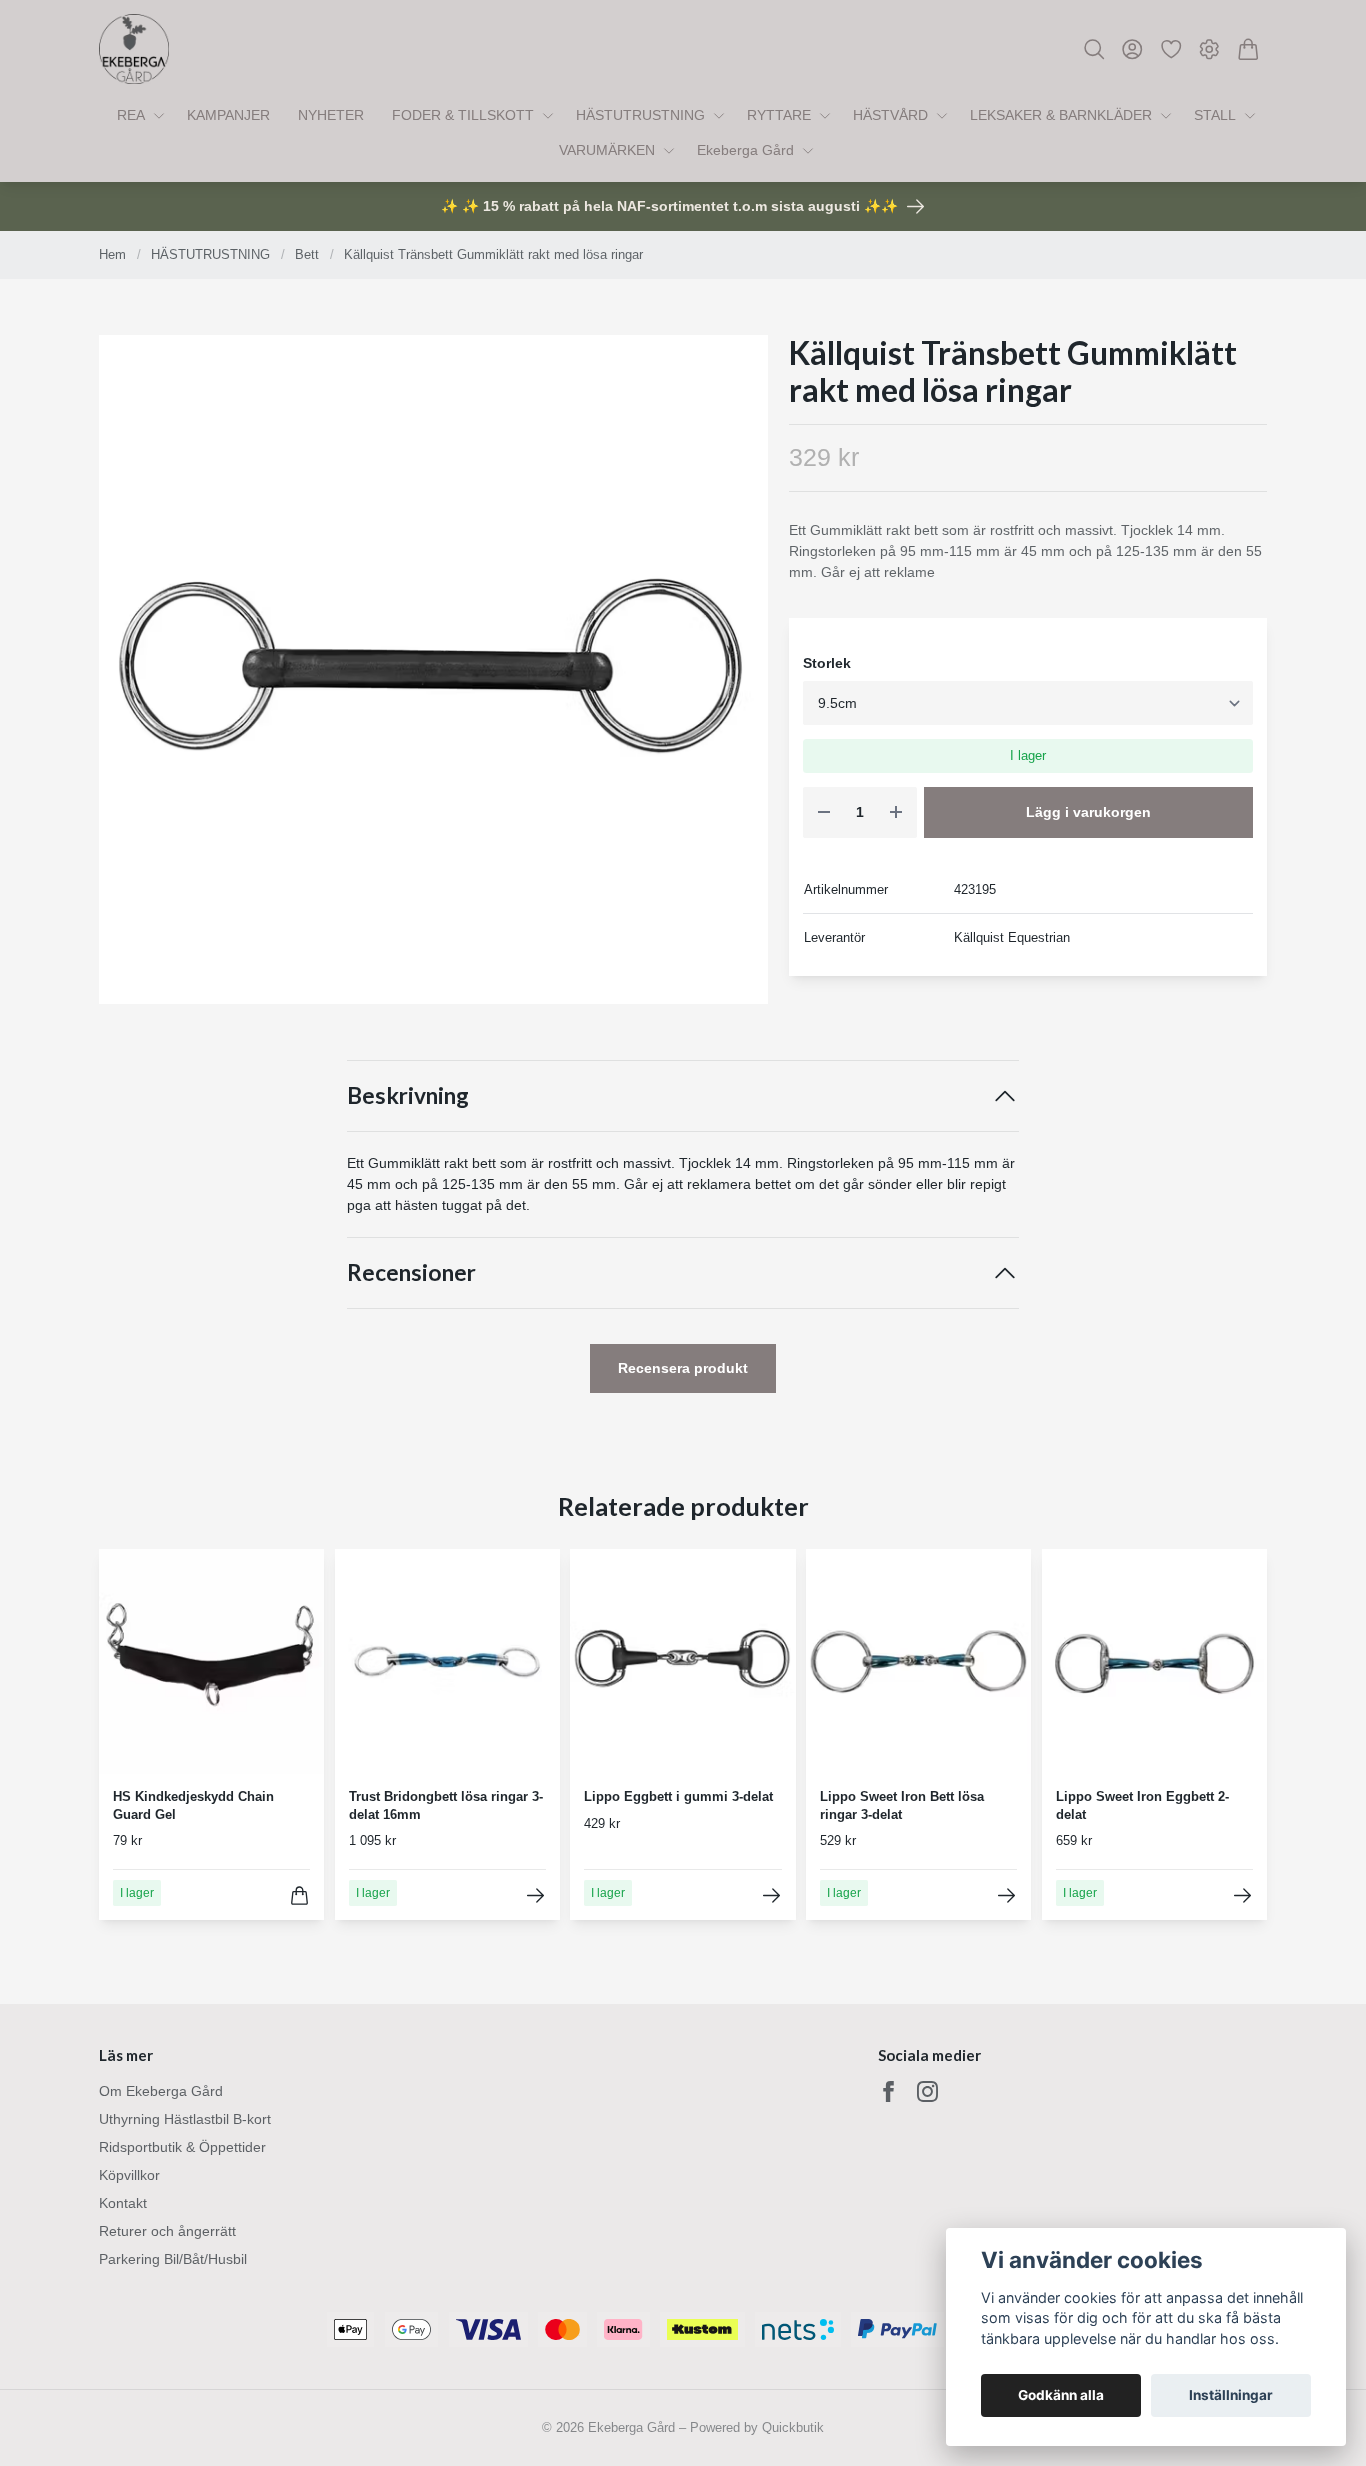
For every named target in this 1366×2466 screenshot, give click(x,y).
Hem (112, 254)
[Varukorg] (1248, 49)
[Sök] (1094, 49)
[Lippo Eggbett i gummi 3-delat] (771, 1895)
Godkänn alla (1061, 2395)
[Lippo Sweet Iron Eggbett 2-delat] (1242, 1895)
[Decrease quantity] (824, 812)
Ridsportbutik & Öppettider (182, 2147)
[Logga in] (1132, 49)
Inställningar (1231, 2395)
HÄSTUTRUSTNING (210, 254)
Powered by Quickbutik (757, 2427)
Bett (307, 254)
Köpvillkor (129, 2175)
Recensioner (411, 1272)
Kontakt (123, 2203)
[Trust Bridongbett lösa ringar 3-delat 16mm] (535, 1895)
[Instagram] (927, 2091)
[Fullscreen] (433, 669)
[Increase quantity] (896, 812)
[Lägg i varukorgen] (299, 1895)
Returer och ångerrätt (167, 2231)
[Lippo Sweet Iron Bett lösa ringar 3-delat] (1006, 1895)
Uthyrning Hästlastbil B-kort (185, 2119)
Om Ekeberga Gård (161, 2091)
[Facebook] (888, 2091)
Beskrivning (408, 1095)
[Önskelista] (1171, 49)
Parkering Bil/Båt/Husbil (173, 2259)
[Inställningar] (1209, 49)
